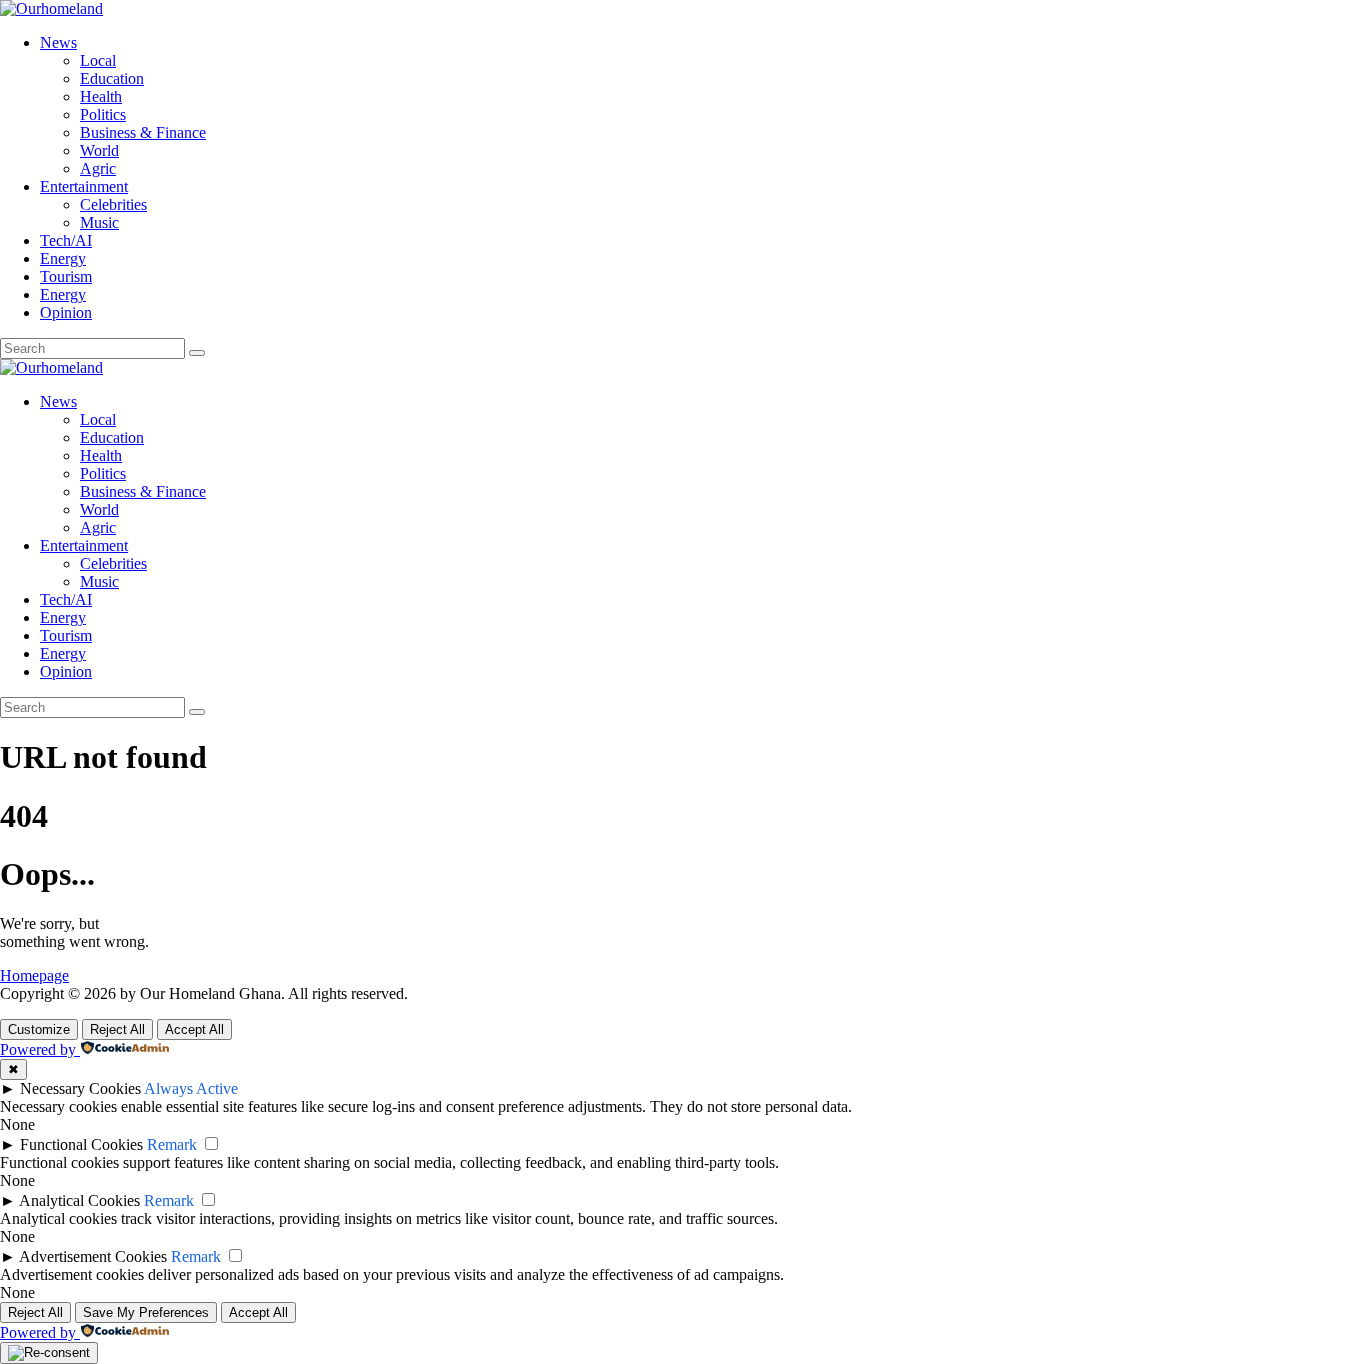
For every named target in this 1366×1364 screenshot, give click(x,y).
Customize (39, 1029)
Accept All (194, 1029)
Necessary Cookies (80, 1088)
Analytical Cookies (79, 1200)
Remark (172, 1144)
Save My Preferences (146, 1312)
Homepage (34, 975)
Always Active (191, 1088)
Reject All (117, 1029)
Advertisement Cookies (93, 1256)
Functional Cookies (81, 1144)
